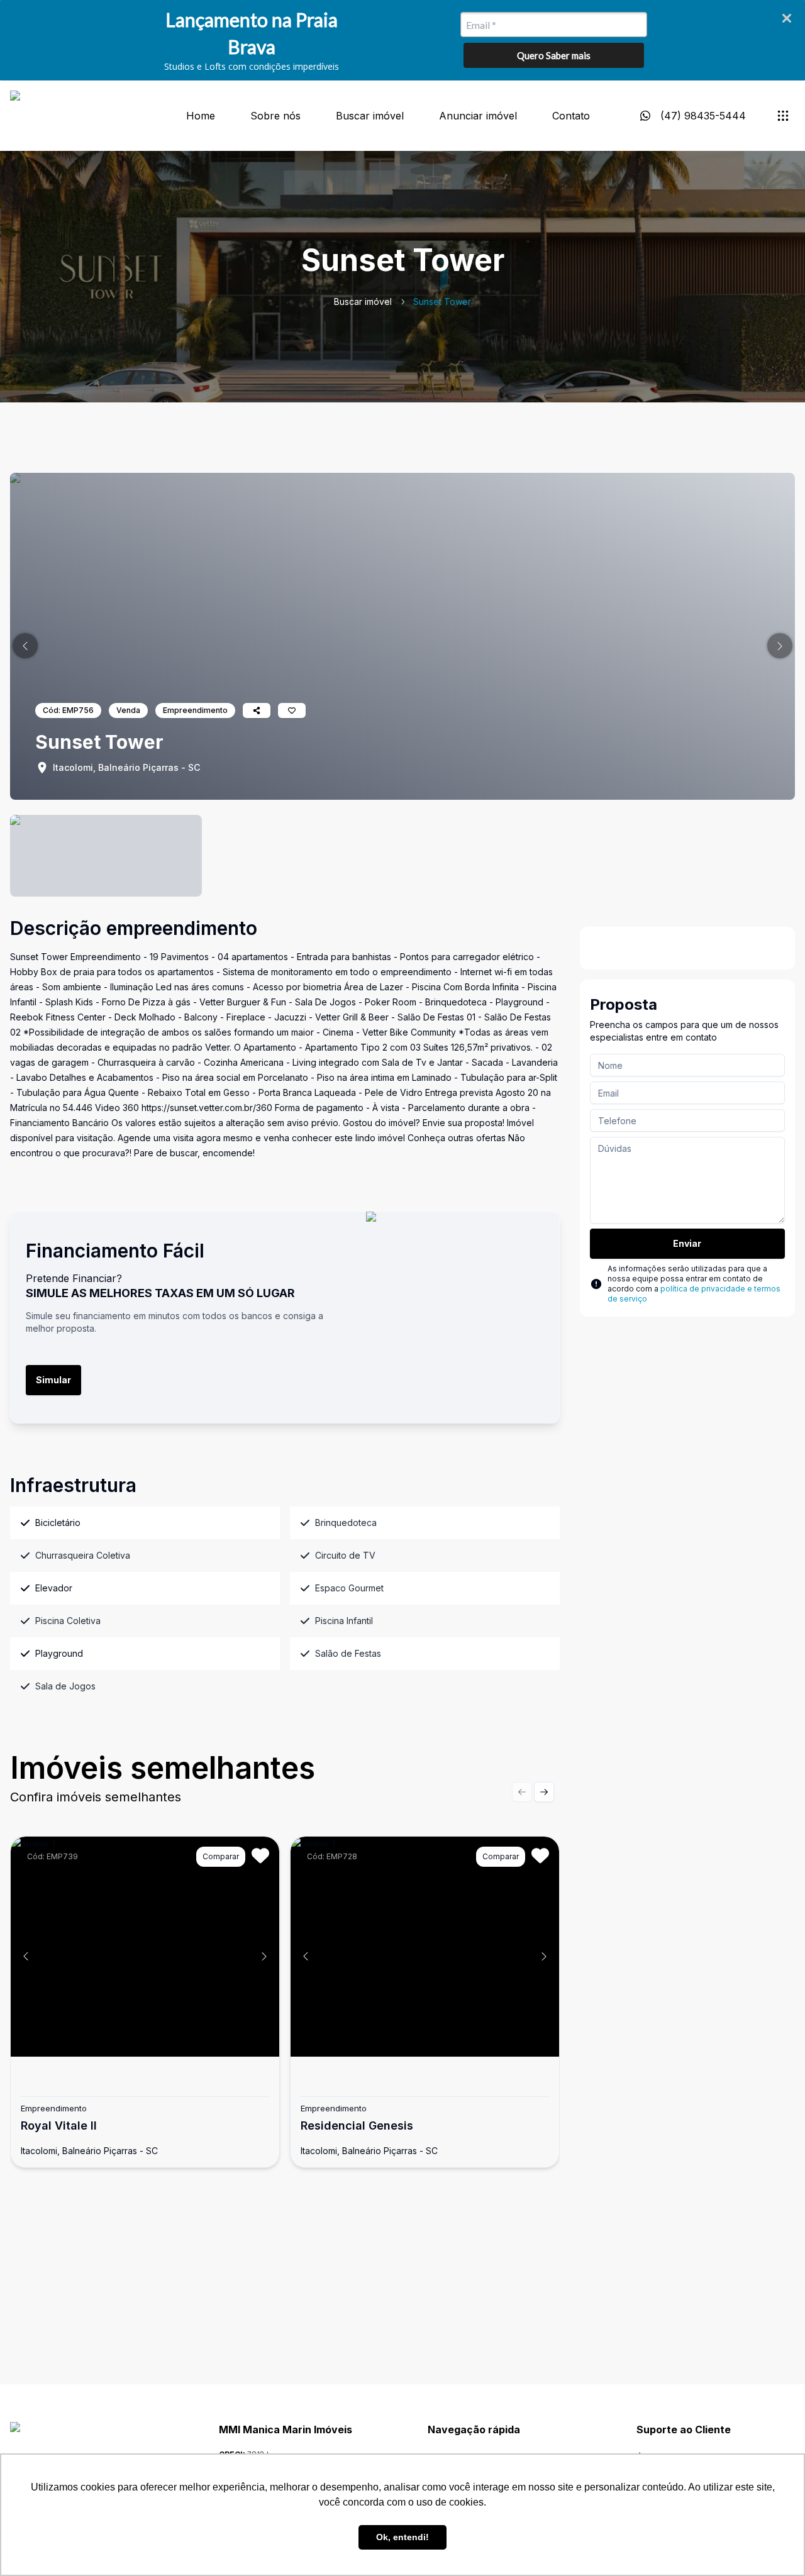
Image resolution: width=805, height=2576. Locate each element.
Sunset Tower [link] (442, 301)
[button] (25, 646)
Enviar (687, 1243)
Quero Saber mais (554, 55)
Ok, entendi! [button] (402, 2537)
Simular (53, 1380)
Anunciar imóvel (478, 116)
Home (201, 116)
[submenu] (783, 116)
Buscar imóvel (370, 116)
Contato (571, 116)
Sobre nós (275, 116)
